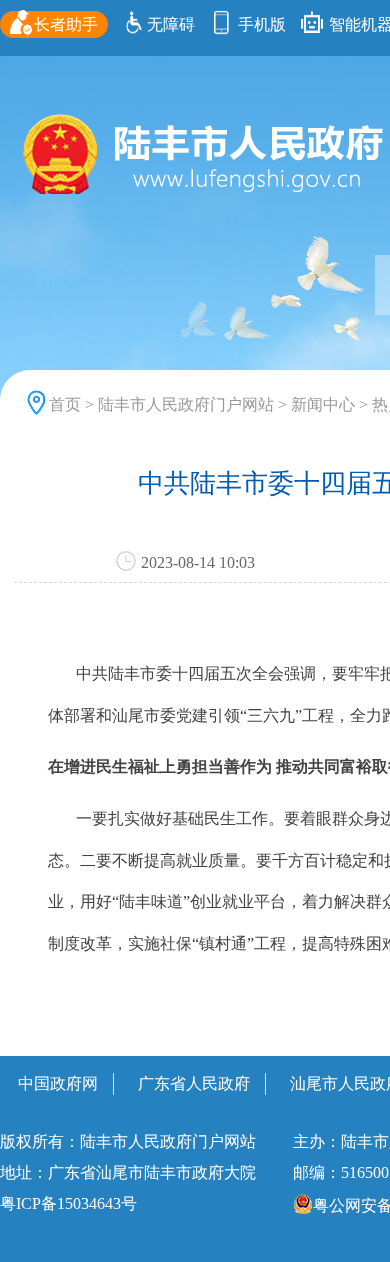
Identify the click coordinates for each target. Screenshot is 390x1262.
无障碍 (171, 24)
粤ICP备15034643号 (68, 1203)
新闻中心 (323, 404)
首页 (65, 404)
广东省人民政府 (194, 1083)
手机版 (260, 24)
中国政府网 (58, 1083)
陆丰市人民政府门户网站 (186, 404)
